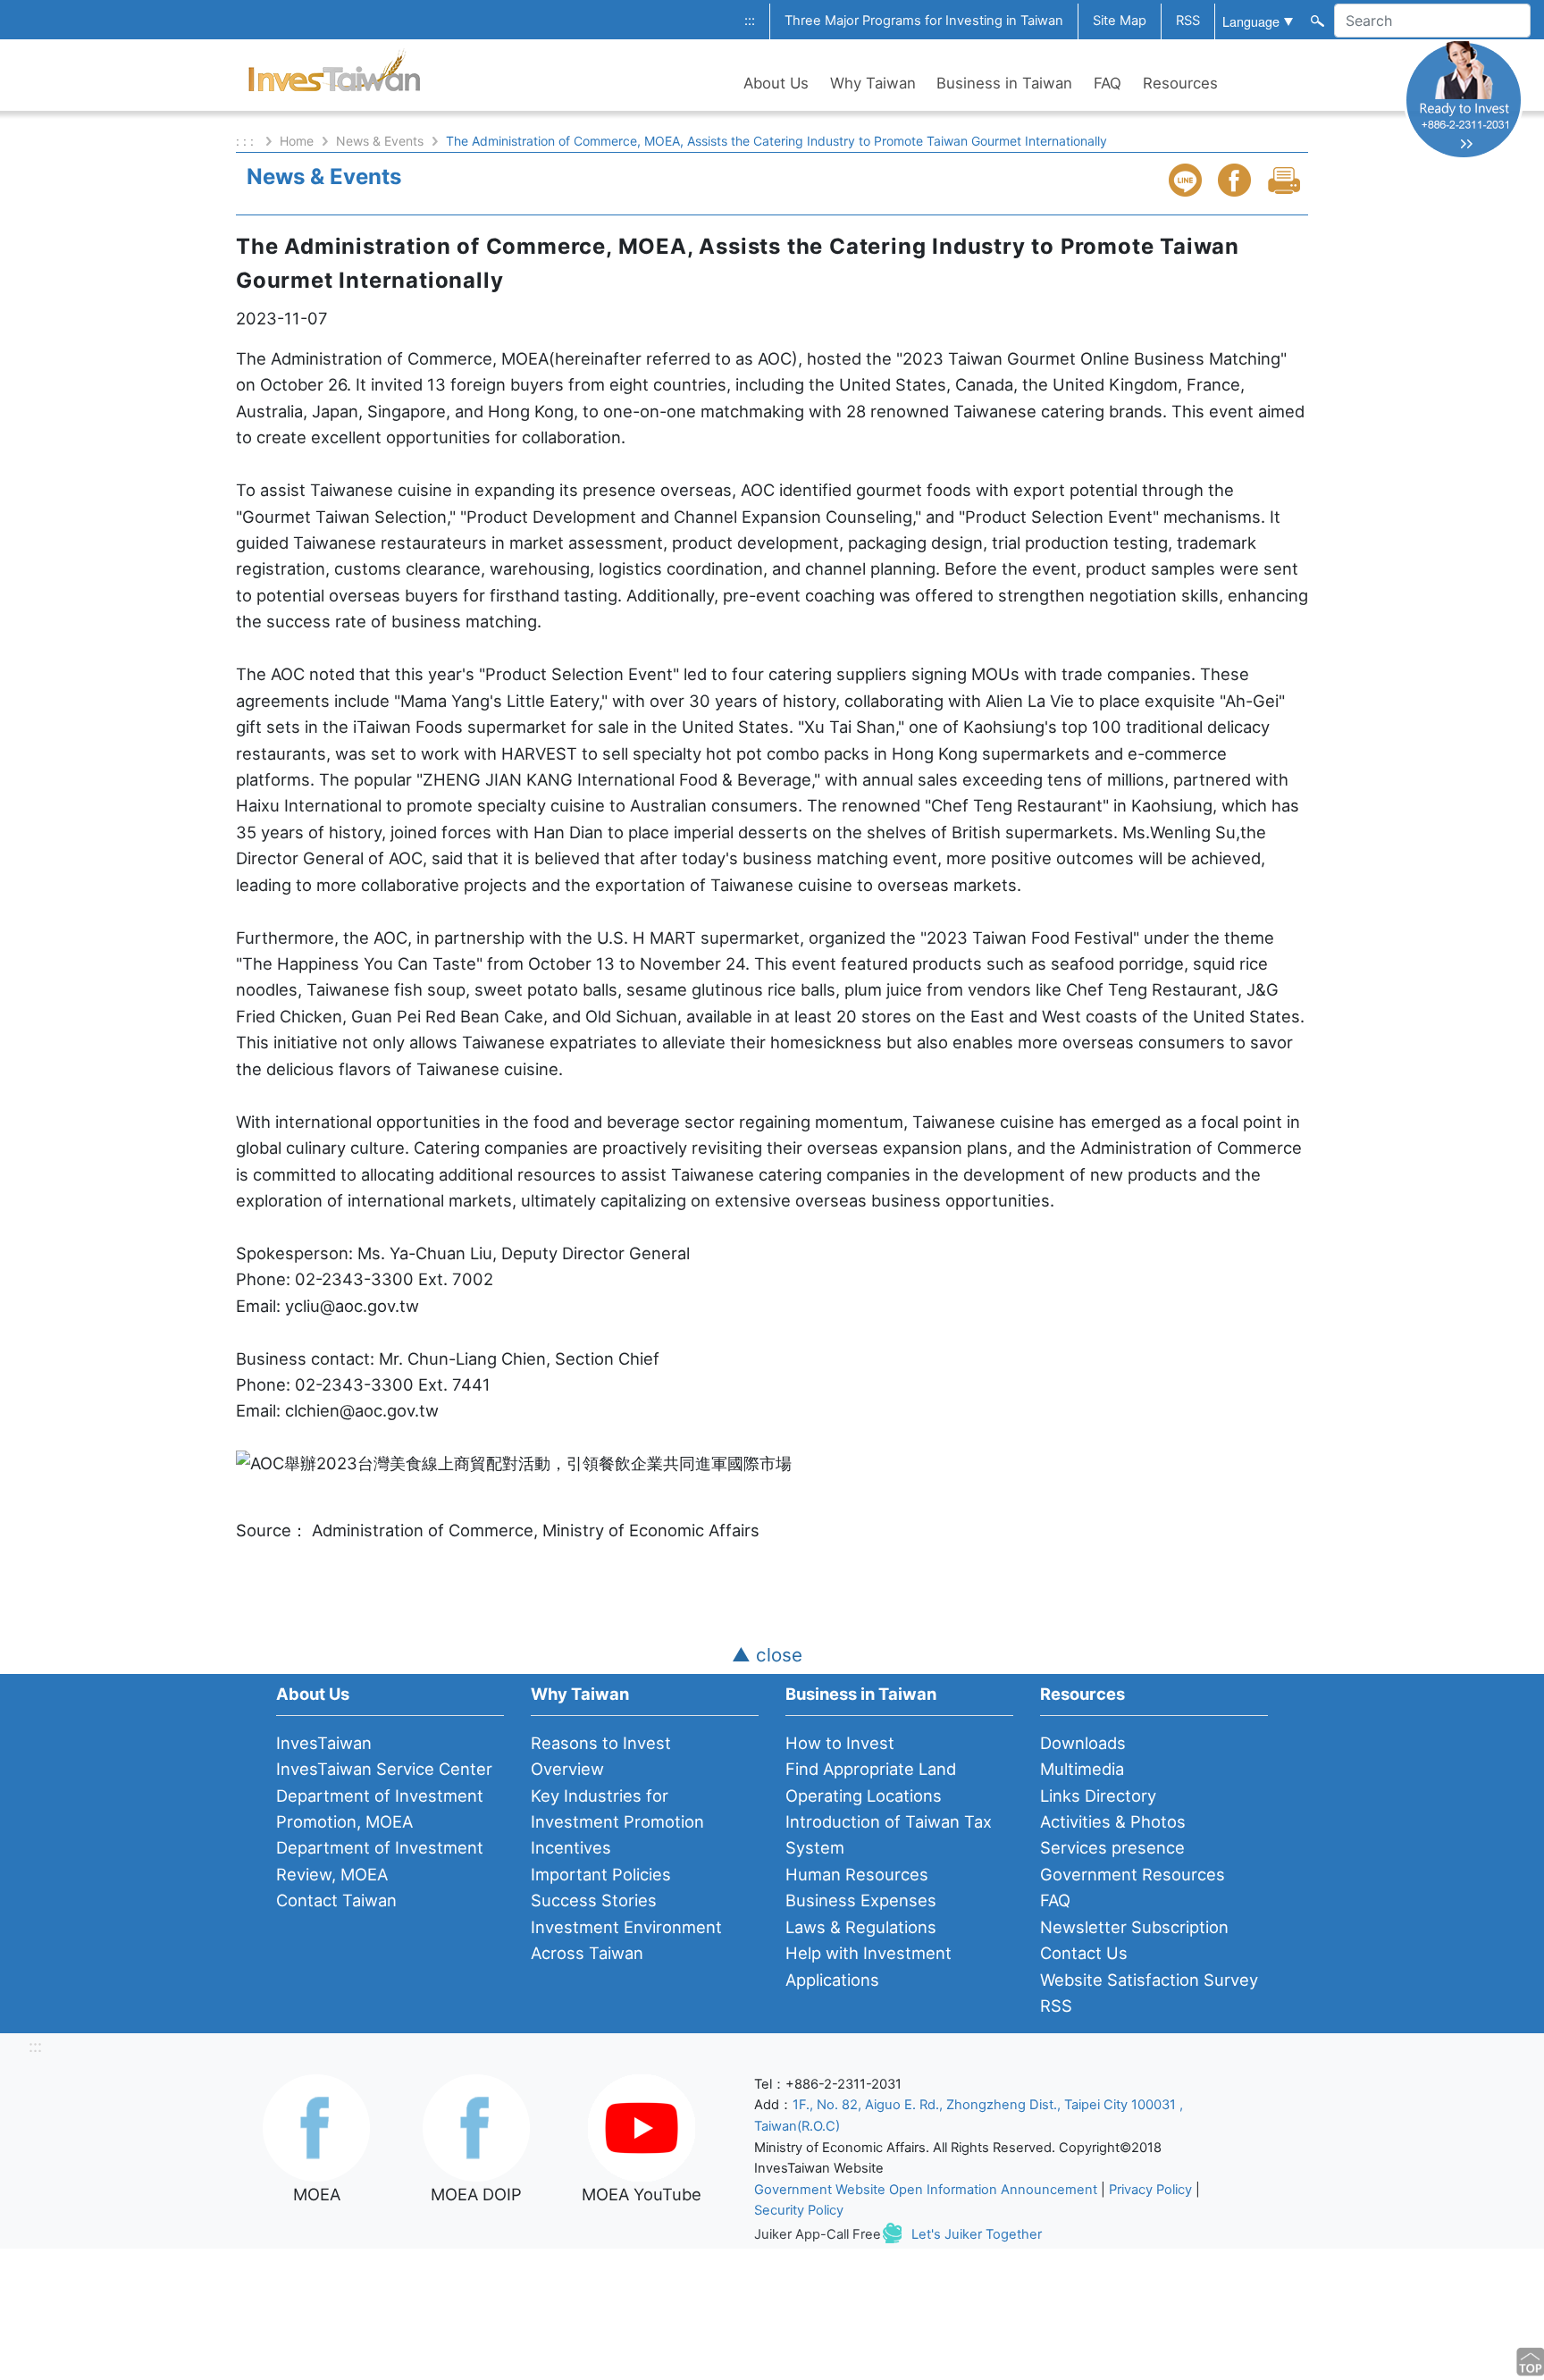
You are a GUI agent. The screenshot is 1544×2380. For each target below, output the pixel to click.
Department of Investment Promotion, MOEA (380, 1808)
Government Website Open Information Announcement (926, 2190)
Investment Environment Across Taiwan (626, 1940)
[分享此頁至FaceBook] (1237, 180)
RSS (1188, 21)
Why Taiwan (873, 83)
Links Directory (1098, 1796)
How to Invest (840, 1743)
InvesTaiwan (324, 1743)
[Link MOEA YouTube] (642, 2126)
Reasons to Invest (601, 1743)
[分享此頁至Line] (1187, 180)
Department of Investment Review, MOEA (380, 1860)
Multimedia (1082, 1769)
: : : (247, 141)
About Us (776, 83)
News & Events (380, 141)
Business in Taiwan (1004, 83)
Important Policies (601, 1874)
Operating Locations (864, 1796)
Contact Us (1084, 1953)
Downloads (1083, 1743)
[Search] (1316, 20)
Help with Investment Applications (868, 1966)
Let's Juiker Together (977, 2234)
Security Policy (799, 2210)
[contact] (1464, 99)
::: (750, 21)
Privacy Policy (1150, 2190)
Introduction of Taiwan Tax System (889, 1834)
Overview (567, 1769)
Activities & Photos (1113, 1821)
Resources (1180, 83)
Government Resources (1133, 1874)
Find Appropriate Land (871, 1769)
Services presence (1112, 1847)
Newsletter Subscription (1134, 1927)
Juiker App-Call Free (818, 2234)
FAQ (1108, 83)
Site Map (1120, 21)
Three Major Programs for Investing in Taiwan (924, 21)
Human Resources (857, 1874)
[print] (1286, 180)
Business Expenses (861, 1900)
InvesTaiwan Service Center (384, 1769)
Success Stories (594, 1900)
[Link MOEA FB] (316, 2126)
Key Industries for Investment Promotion (617, 1808)
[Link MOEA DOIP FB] (476, 2126)
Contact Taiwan (336, 1900)
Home (297, 141)
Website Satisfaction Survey (1149, 1980)
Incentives (571, 1847)
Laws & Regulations (861, 1927)
